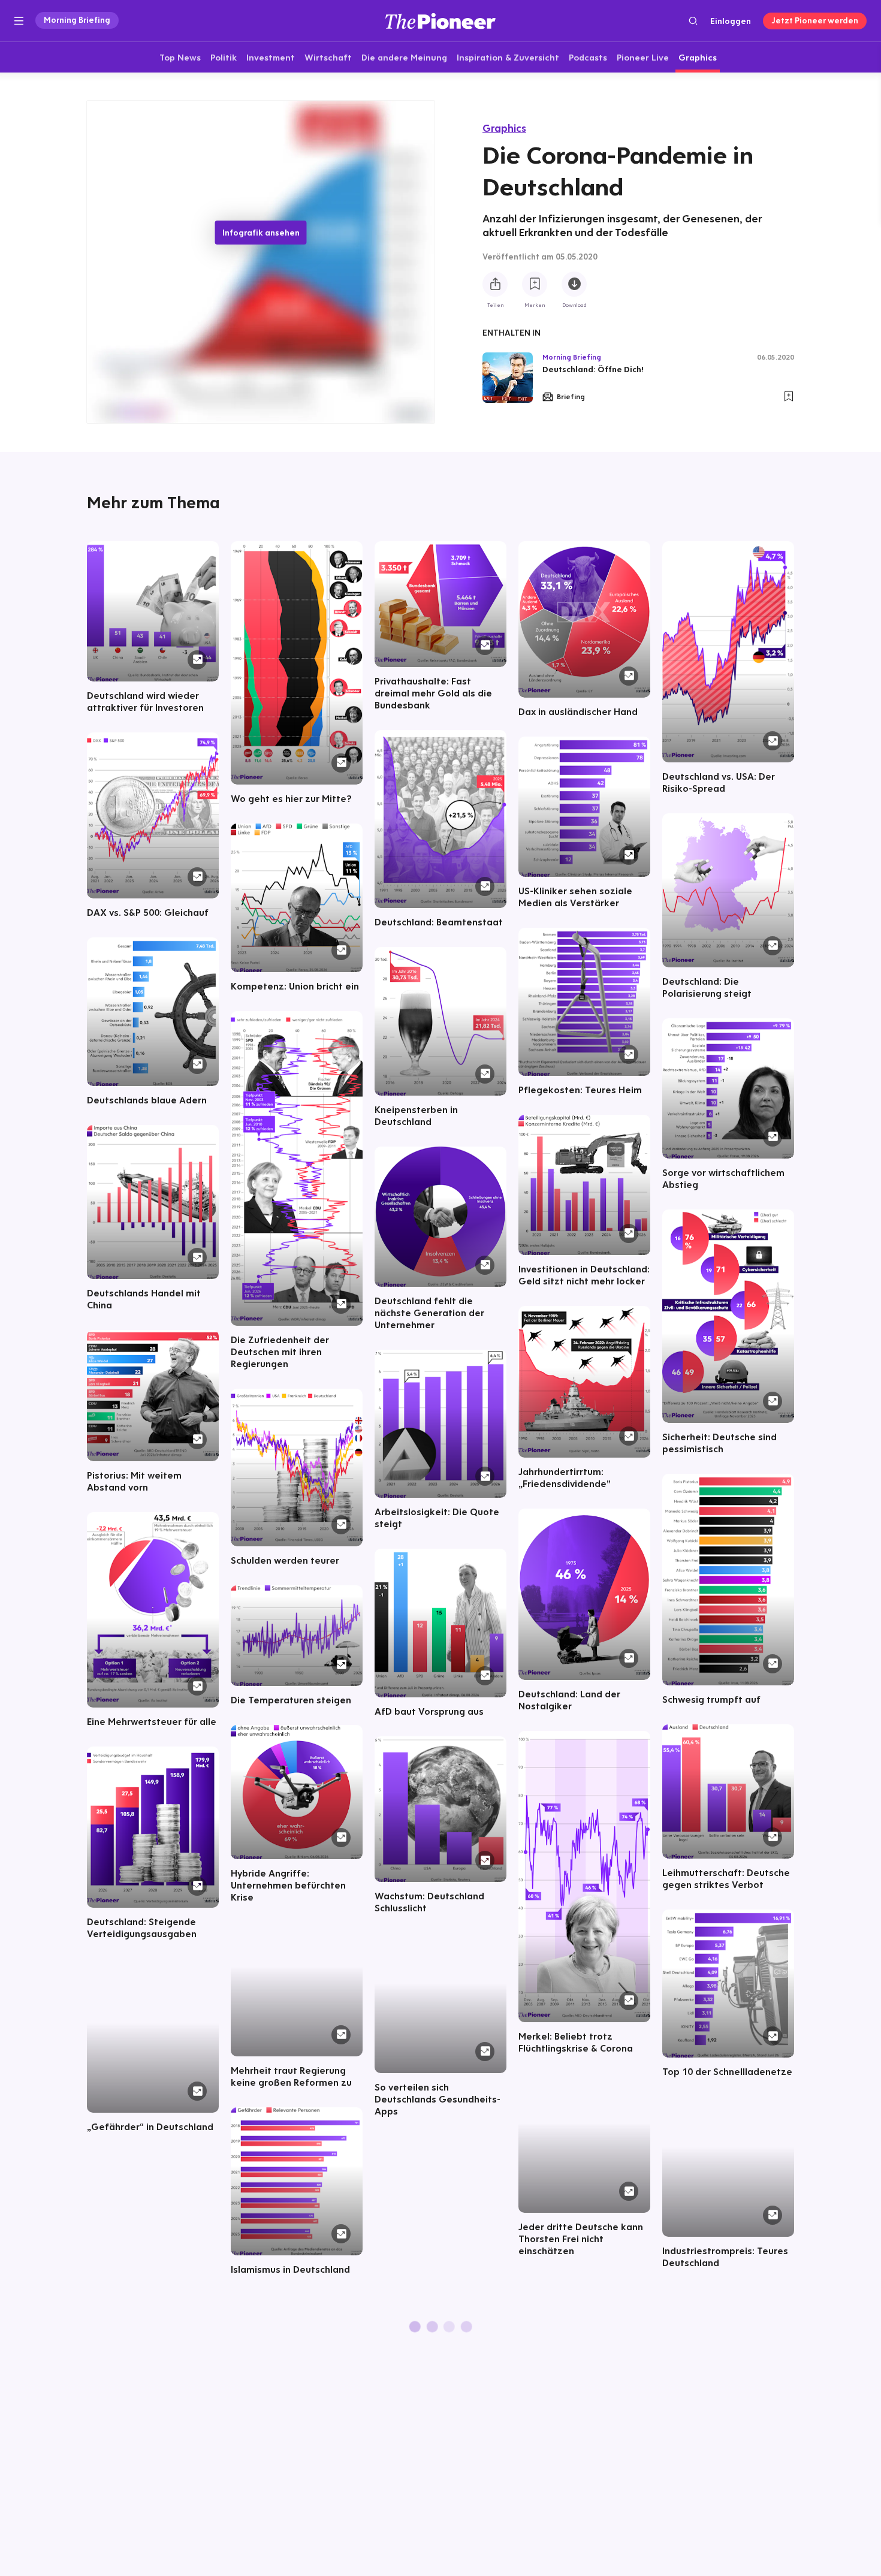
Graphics (504, 128)
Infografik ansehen (261, 233)
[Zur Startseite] (441, 21)
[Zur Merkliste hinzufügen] (535, 284)
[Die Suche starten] (693, 21)
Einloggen (731, 21)
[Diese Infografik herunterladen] (574, 284)
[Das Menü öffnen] (19, 21)
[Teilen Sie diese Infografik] (495, 284)
